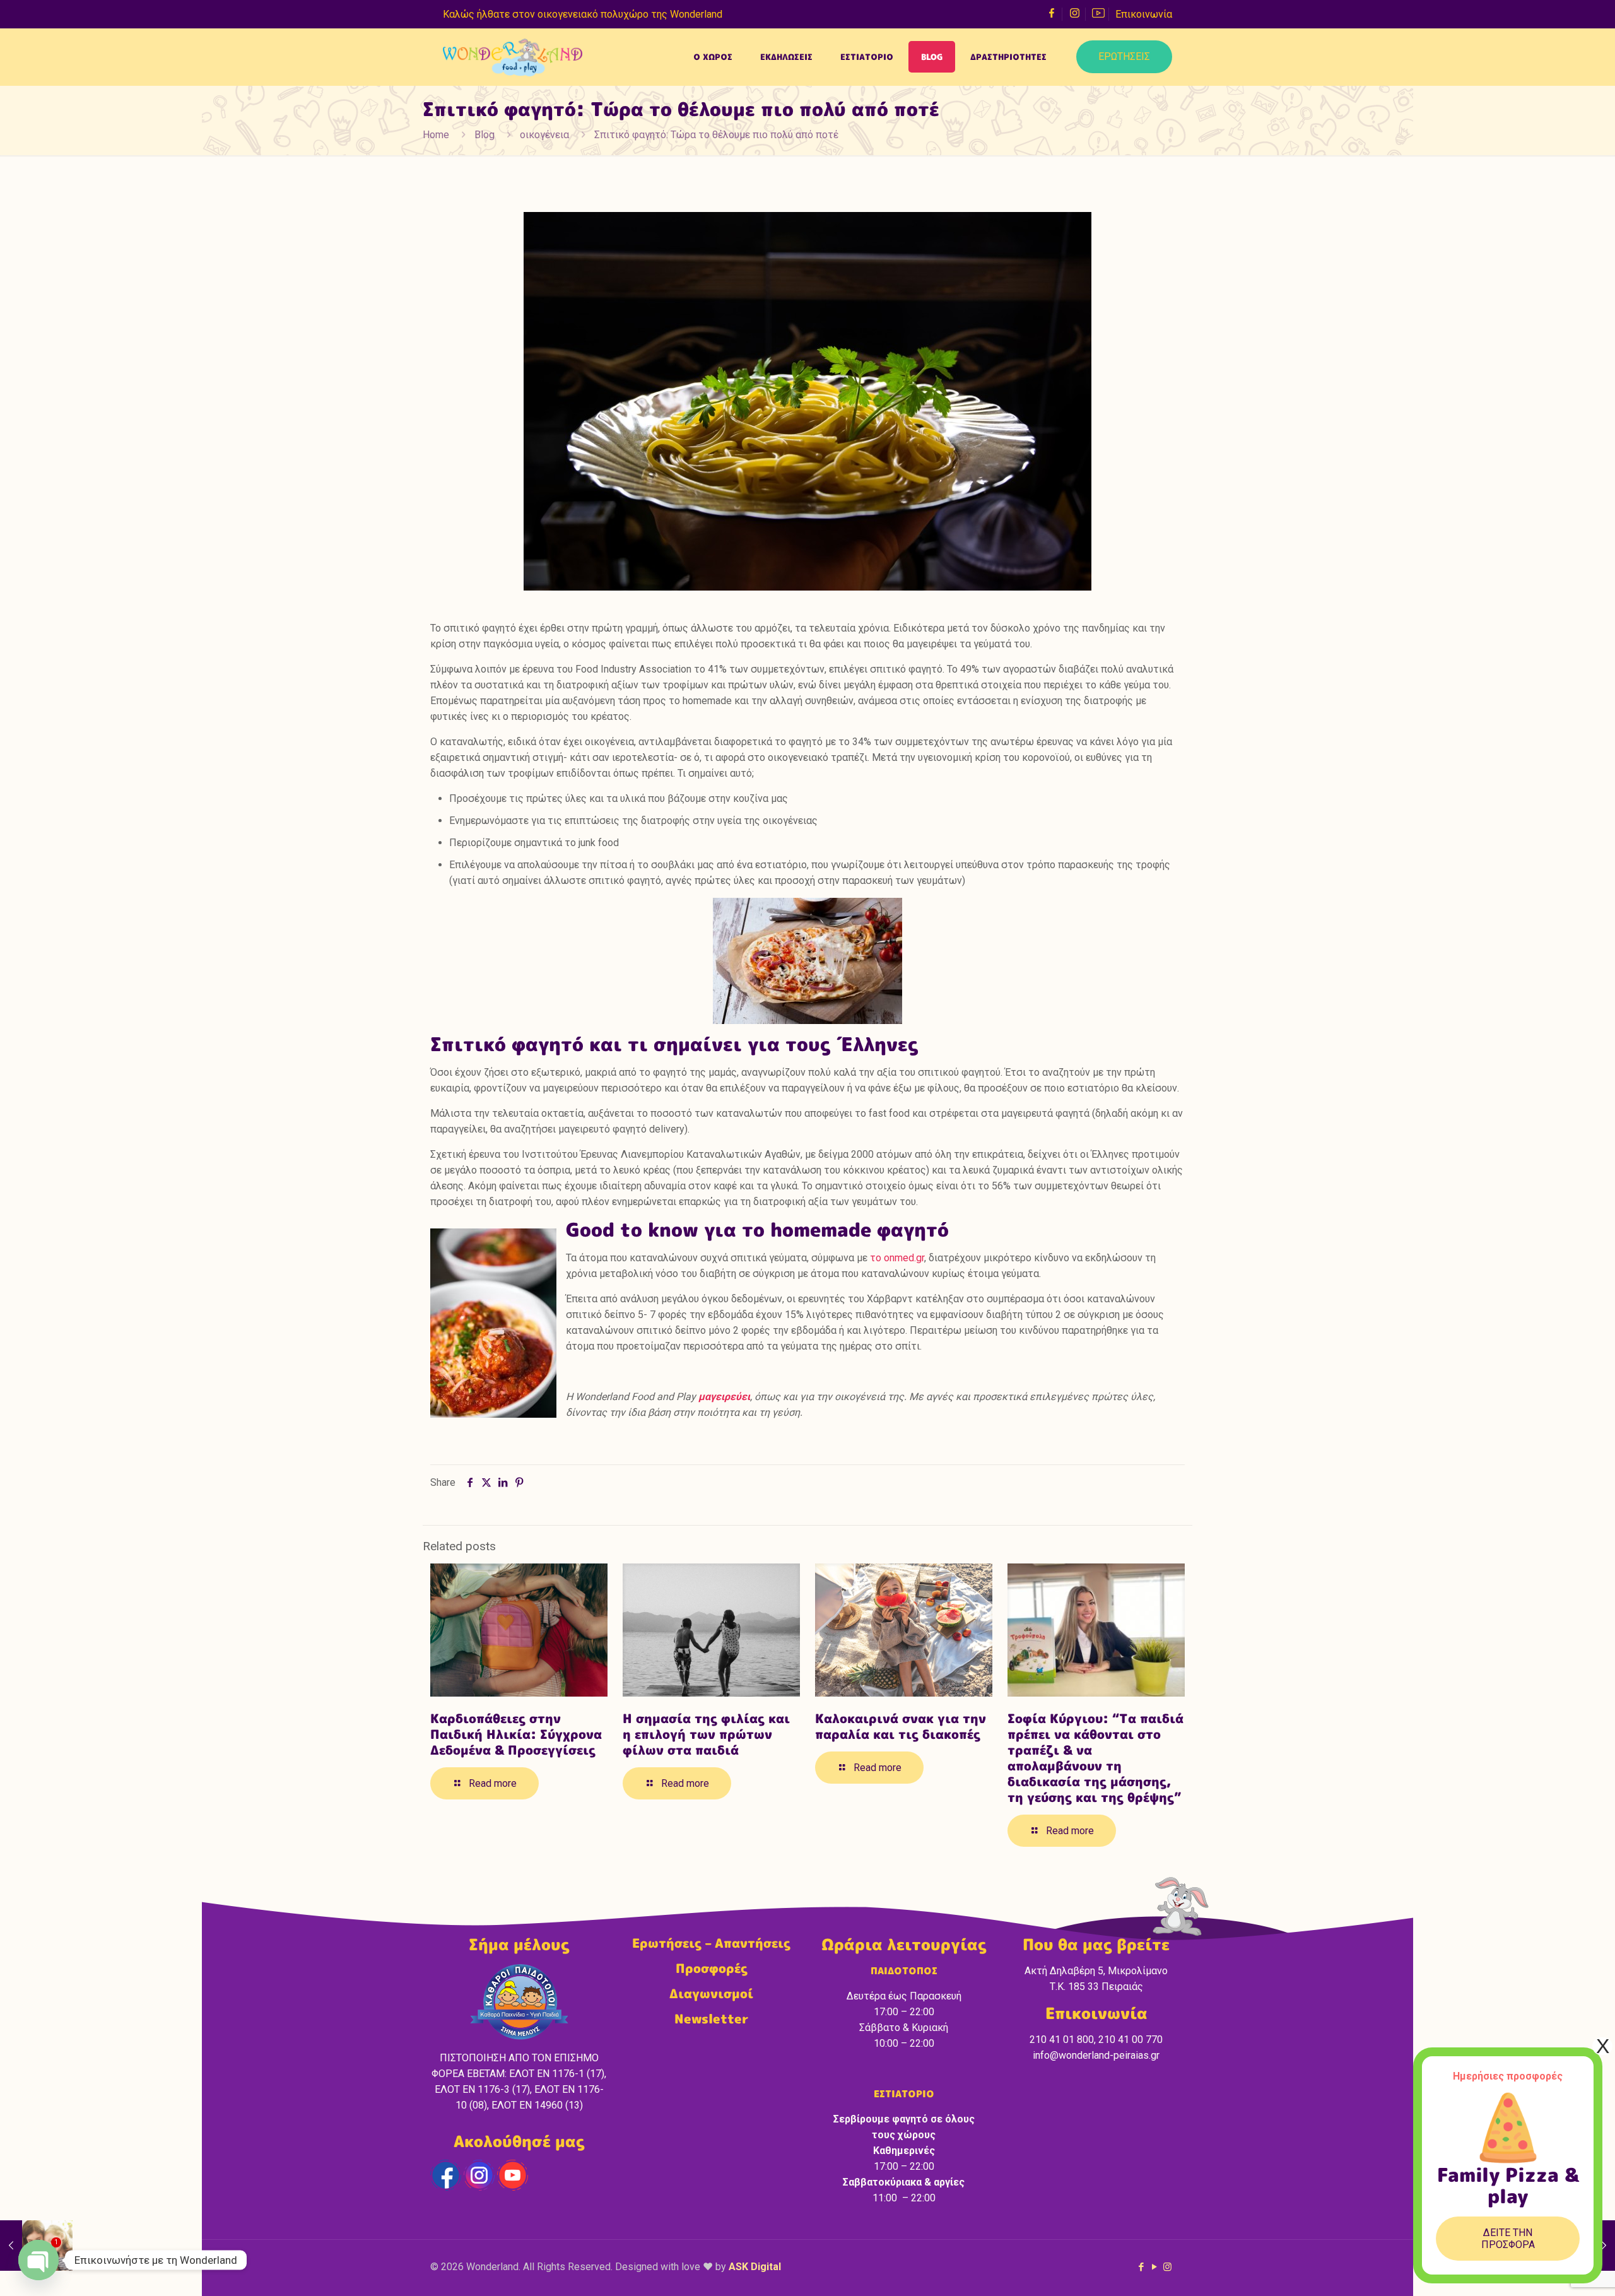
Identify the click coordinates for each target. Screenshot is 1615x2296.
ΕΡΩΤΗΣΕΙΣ (1124, 56)
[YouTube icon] (1154, 2267)
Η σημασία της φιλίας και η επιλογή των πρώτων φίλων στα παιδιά (706, 1734)
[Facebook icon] (1141, 2267)
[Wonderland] (513, 57)
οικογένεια (544, 135)
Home (436, 135)
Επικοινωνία (1144, 14)
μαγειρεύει (723, 1397)
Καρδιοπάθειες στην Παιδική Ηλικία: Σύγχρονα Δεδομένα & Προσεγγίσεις (516, 1734)
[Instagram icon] (1167, 2267)
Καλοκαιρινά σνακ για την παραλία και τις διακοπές (901, 1726)
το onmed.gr (897, 1258)
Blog (484, 135)
